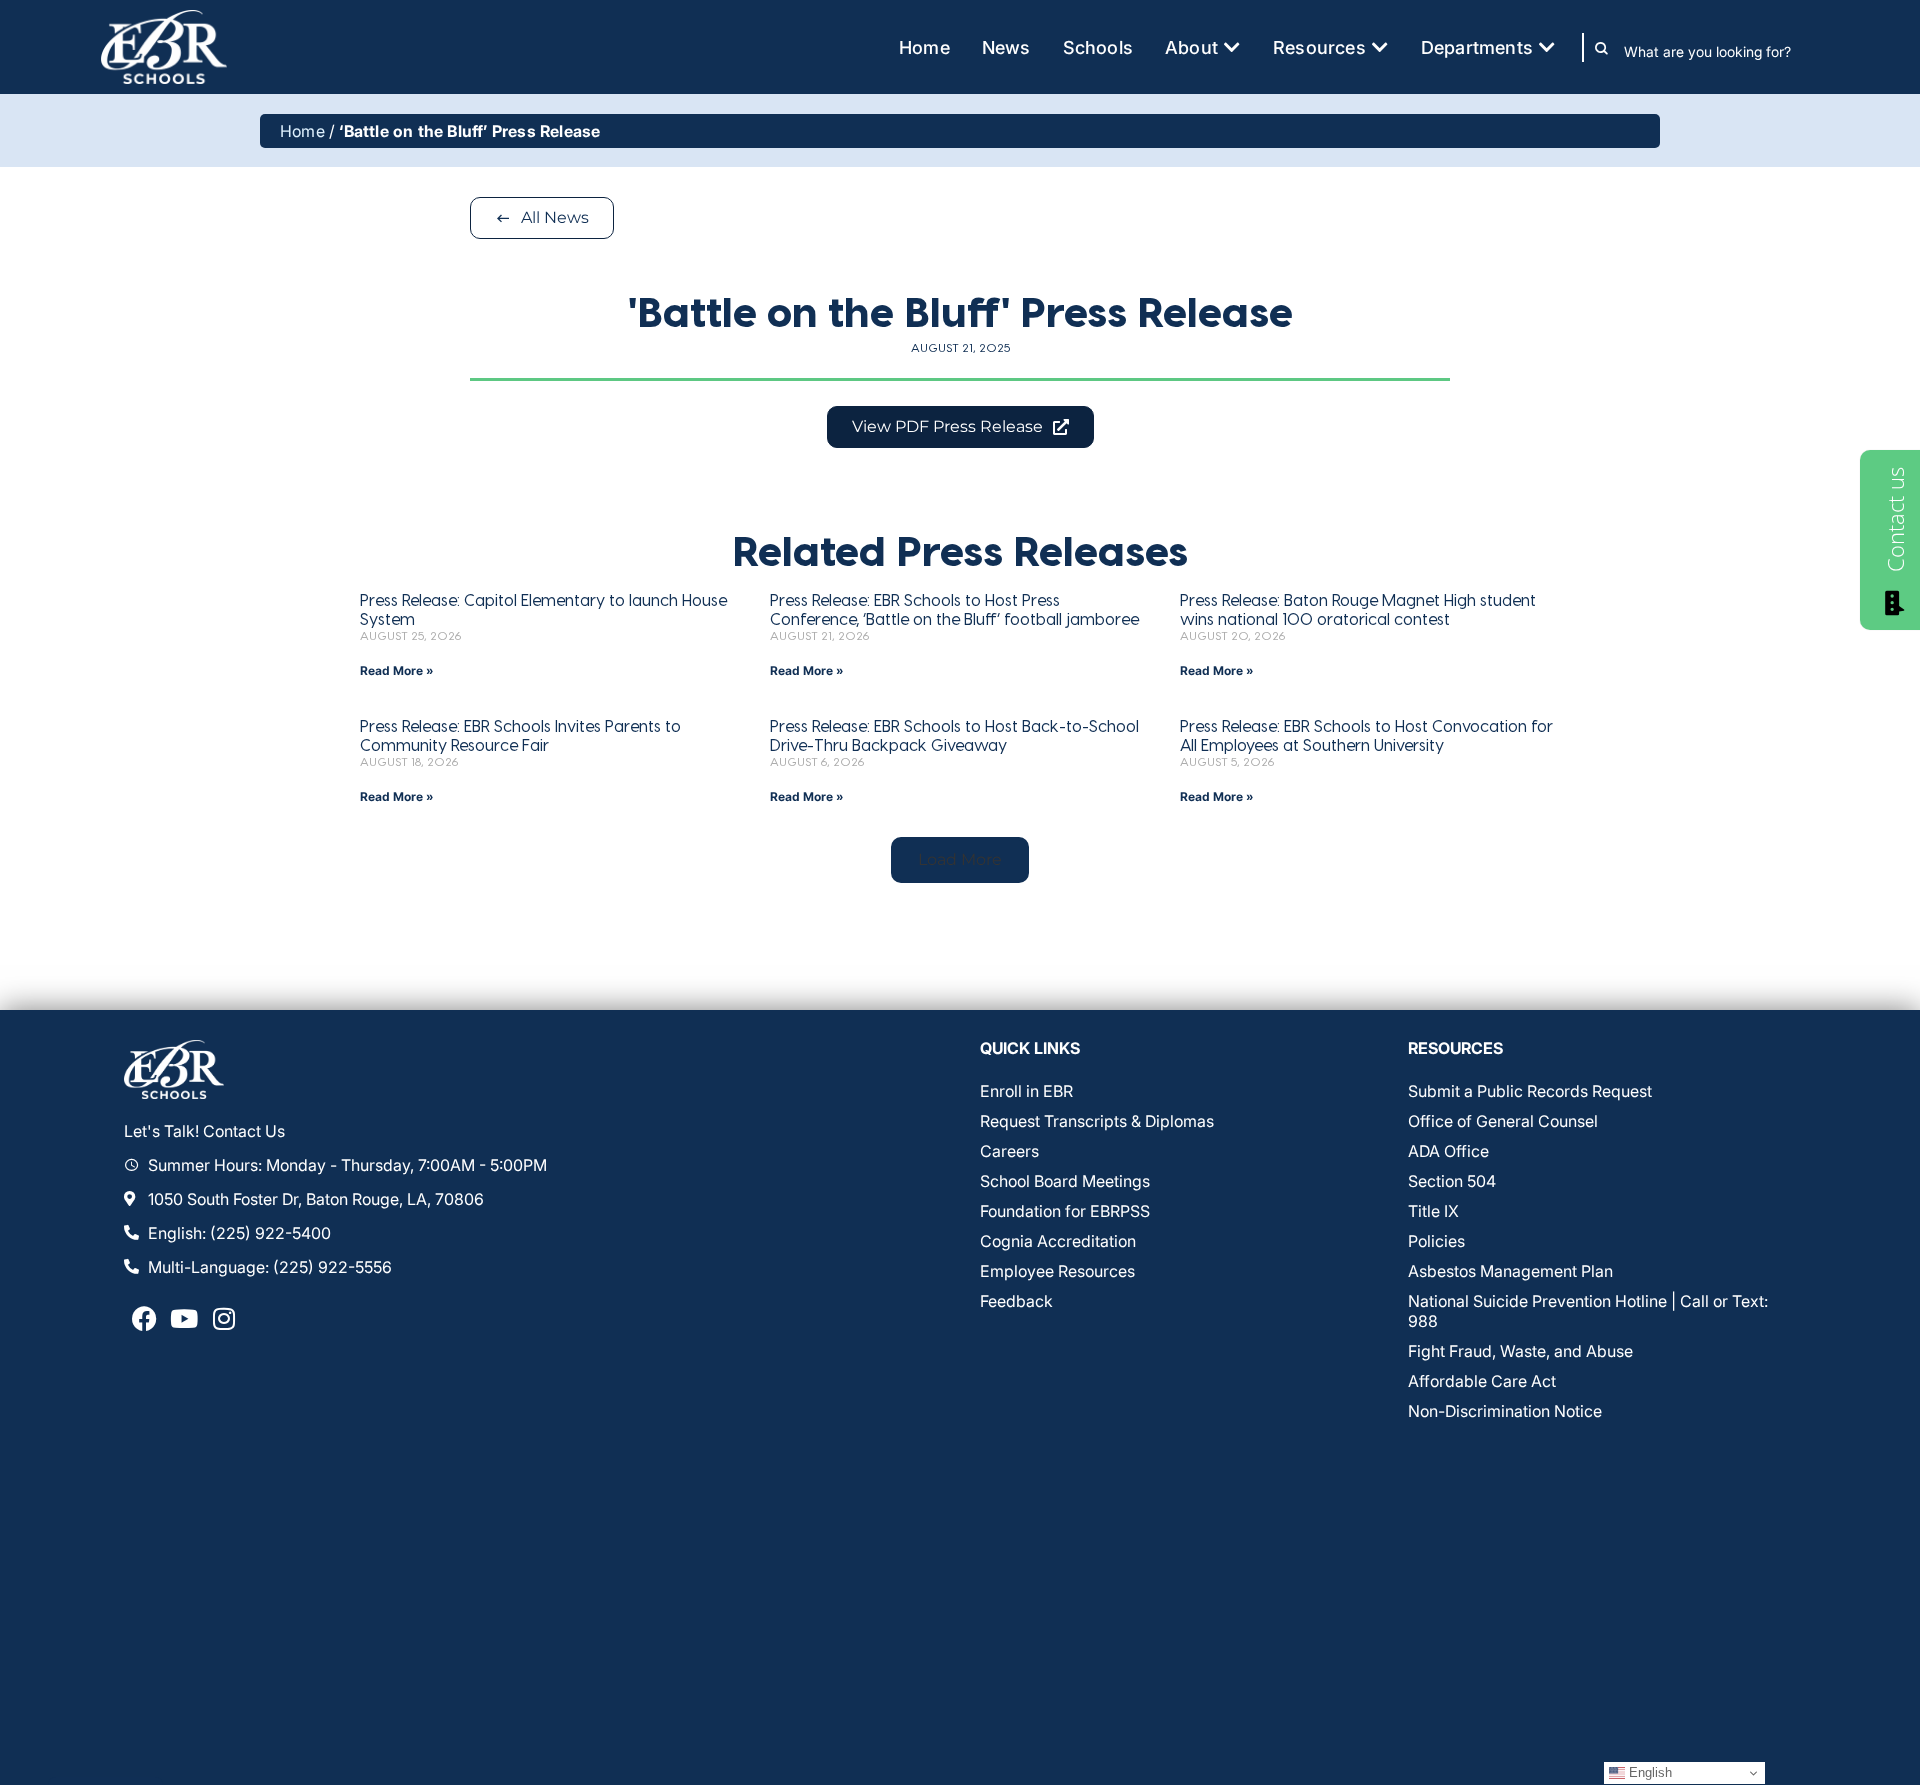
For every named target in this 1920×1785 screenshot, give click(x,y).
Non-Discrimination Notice (1505, 1411)
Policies (1436, 1241)
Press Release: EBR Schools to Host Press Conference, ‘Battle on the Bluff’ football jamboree (954, 609)
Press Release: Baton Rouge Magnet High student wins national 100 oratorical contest (1358, 609)
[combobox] (1721, 52)
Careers (1009, 1151)
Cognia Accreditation (1058, 1241)
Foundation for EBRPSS (1065, 1211)
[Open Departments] (1547, 47)
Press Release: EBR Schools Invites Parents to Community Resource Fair (520, 735)
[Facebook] (144, 1319)
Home (302, 131)
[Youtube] (184, 1319)
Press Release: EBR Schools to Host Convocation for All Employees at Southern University (1366, 735)
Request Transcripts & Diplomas (1097, 1121)
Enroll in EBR (1026, 1091)
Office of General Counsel (1503, 1121)
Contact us (1895, 519)
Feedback (1016, 1301)
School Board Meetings (1065, 1181)
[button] (960, 860)
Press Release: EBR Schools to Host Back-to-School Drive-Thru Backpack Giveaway (954, 735)
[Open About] (1232, 47)
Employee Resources (1057, 1271)
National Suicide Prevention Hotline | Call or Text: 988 (1588, 1311)
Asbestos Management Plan (1510, 1271)
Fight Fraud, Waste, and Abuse (1520, 1351)
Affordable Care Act (1482, 1381)
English (1648, 1772)
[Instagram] (224, 1319)
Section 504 (1452, 1181)
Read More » (397, 670)
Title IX (1433, 1211)
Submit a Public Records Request (1530, 1091)
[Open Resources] (1380, 47)
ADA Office (1448, 1151)
